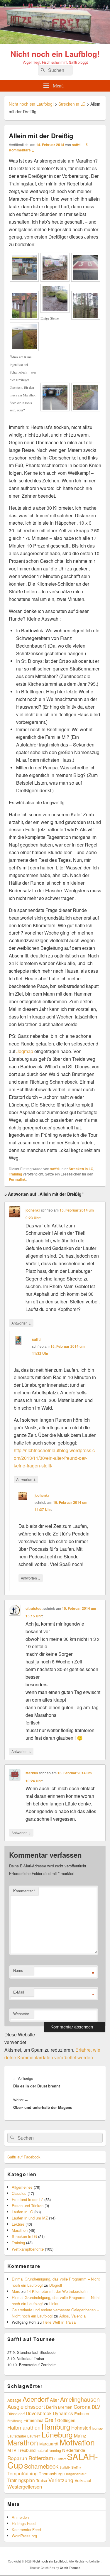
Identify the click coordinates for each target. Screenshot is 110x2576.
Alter (54, 2400)
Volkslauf (83, 2480)
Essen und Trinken (28, 2206)
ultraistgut (34, 1608)
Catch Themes (70, 2568)
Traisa (42, 2480)
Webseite (21, 2014)
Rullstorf (60, 2459)
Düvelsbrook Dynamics (49, 2413)
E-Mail (19, 1992)
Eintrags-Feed (24, 2523)
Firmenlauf (33, 2420)
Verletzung (61, 2480)
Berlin (51, 2407)
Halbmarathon (24, 2427)
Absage (14, 2400)
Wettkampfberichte (28, 2249)
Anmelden (20, 2517)
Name (18, 1970)
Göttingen (66, 2420)
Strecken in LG (81, 1169)
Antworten (21, 1323)
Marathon (20, 2230)
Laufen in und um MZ (30, 2218)
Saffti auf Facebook (24, 2157)
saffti (76, 145)
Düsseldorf (16, 2414)
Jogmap (25, 1051)
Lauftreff (34, 2436)
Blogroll (56, 2285)
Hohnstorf (81, 2428)
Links (54, 2304)
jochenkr (33, 1210)
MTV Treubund (21, 2450)
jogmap (98, 2428)
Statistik (65, 2467)
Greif (50, 2420)
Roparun (17, 2458)
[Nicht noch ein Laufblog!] (55, 42)
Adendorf (36, 2399)
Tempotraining (22, 2473)
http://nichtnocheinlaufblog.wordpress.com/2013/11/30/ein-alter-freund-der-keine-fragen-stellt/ (54, 1458)
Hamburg (56, 2427)
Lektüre (18, 2224)
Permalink (17, 1179)
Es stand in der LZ (27, 2199)
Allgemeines (22, 2187)
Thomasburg (51, 2473)
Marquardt (49, 2444)
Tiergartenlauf (75, 2474)
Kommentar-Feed (26, 2529)
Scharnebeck (41, 2466)
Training (15, 1174)
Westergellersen (25, 2487)
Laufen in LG (22, 2212)
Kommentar (24, 1891)
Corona (82, 2407)
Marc (16, 2291)
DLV (96, 2407)
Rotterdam (41, 2458)
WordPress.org (24, 2536)
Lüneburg (57, 2434)
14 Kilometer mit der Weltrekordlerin (57, 2291)
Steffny (76, 2467)
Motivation (77, 2442)
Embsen (82, 2413)
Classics (19, 2193)
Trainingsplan (21, 2480)
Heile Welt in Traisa (59, 2322)
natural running (49, 2450)
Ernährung (15, 2421)
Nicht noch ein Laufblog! (55, 54)
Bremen (65, 2407)
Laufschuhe (17, 2436)
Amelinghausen (80, 2399)
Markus (32, 1773)
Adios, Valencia (72, 2316)
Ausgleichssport (26, 2406)
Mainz (80, 2435)
